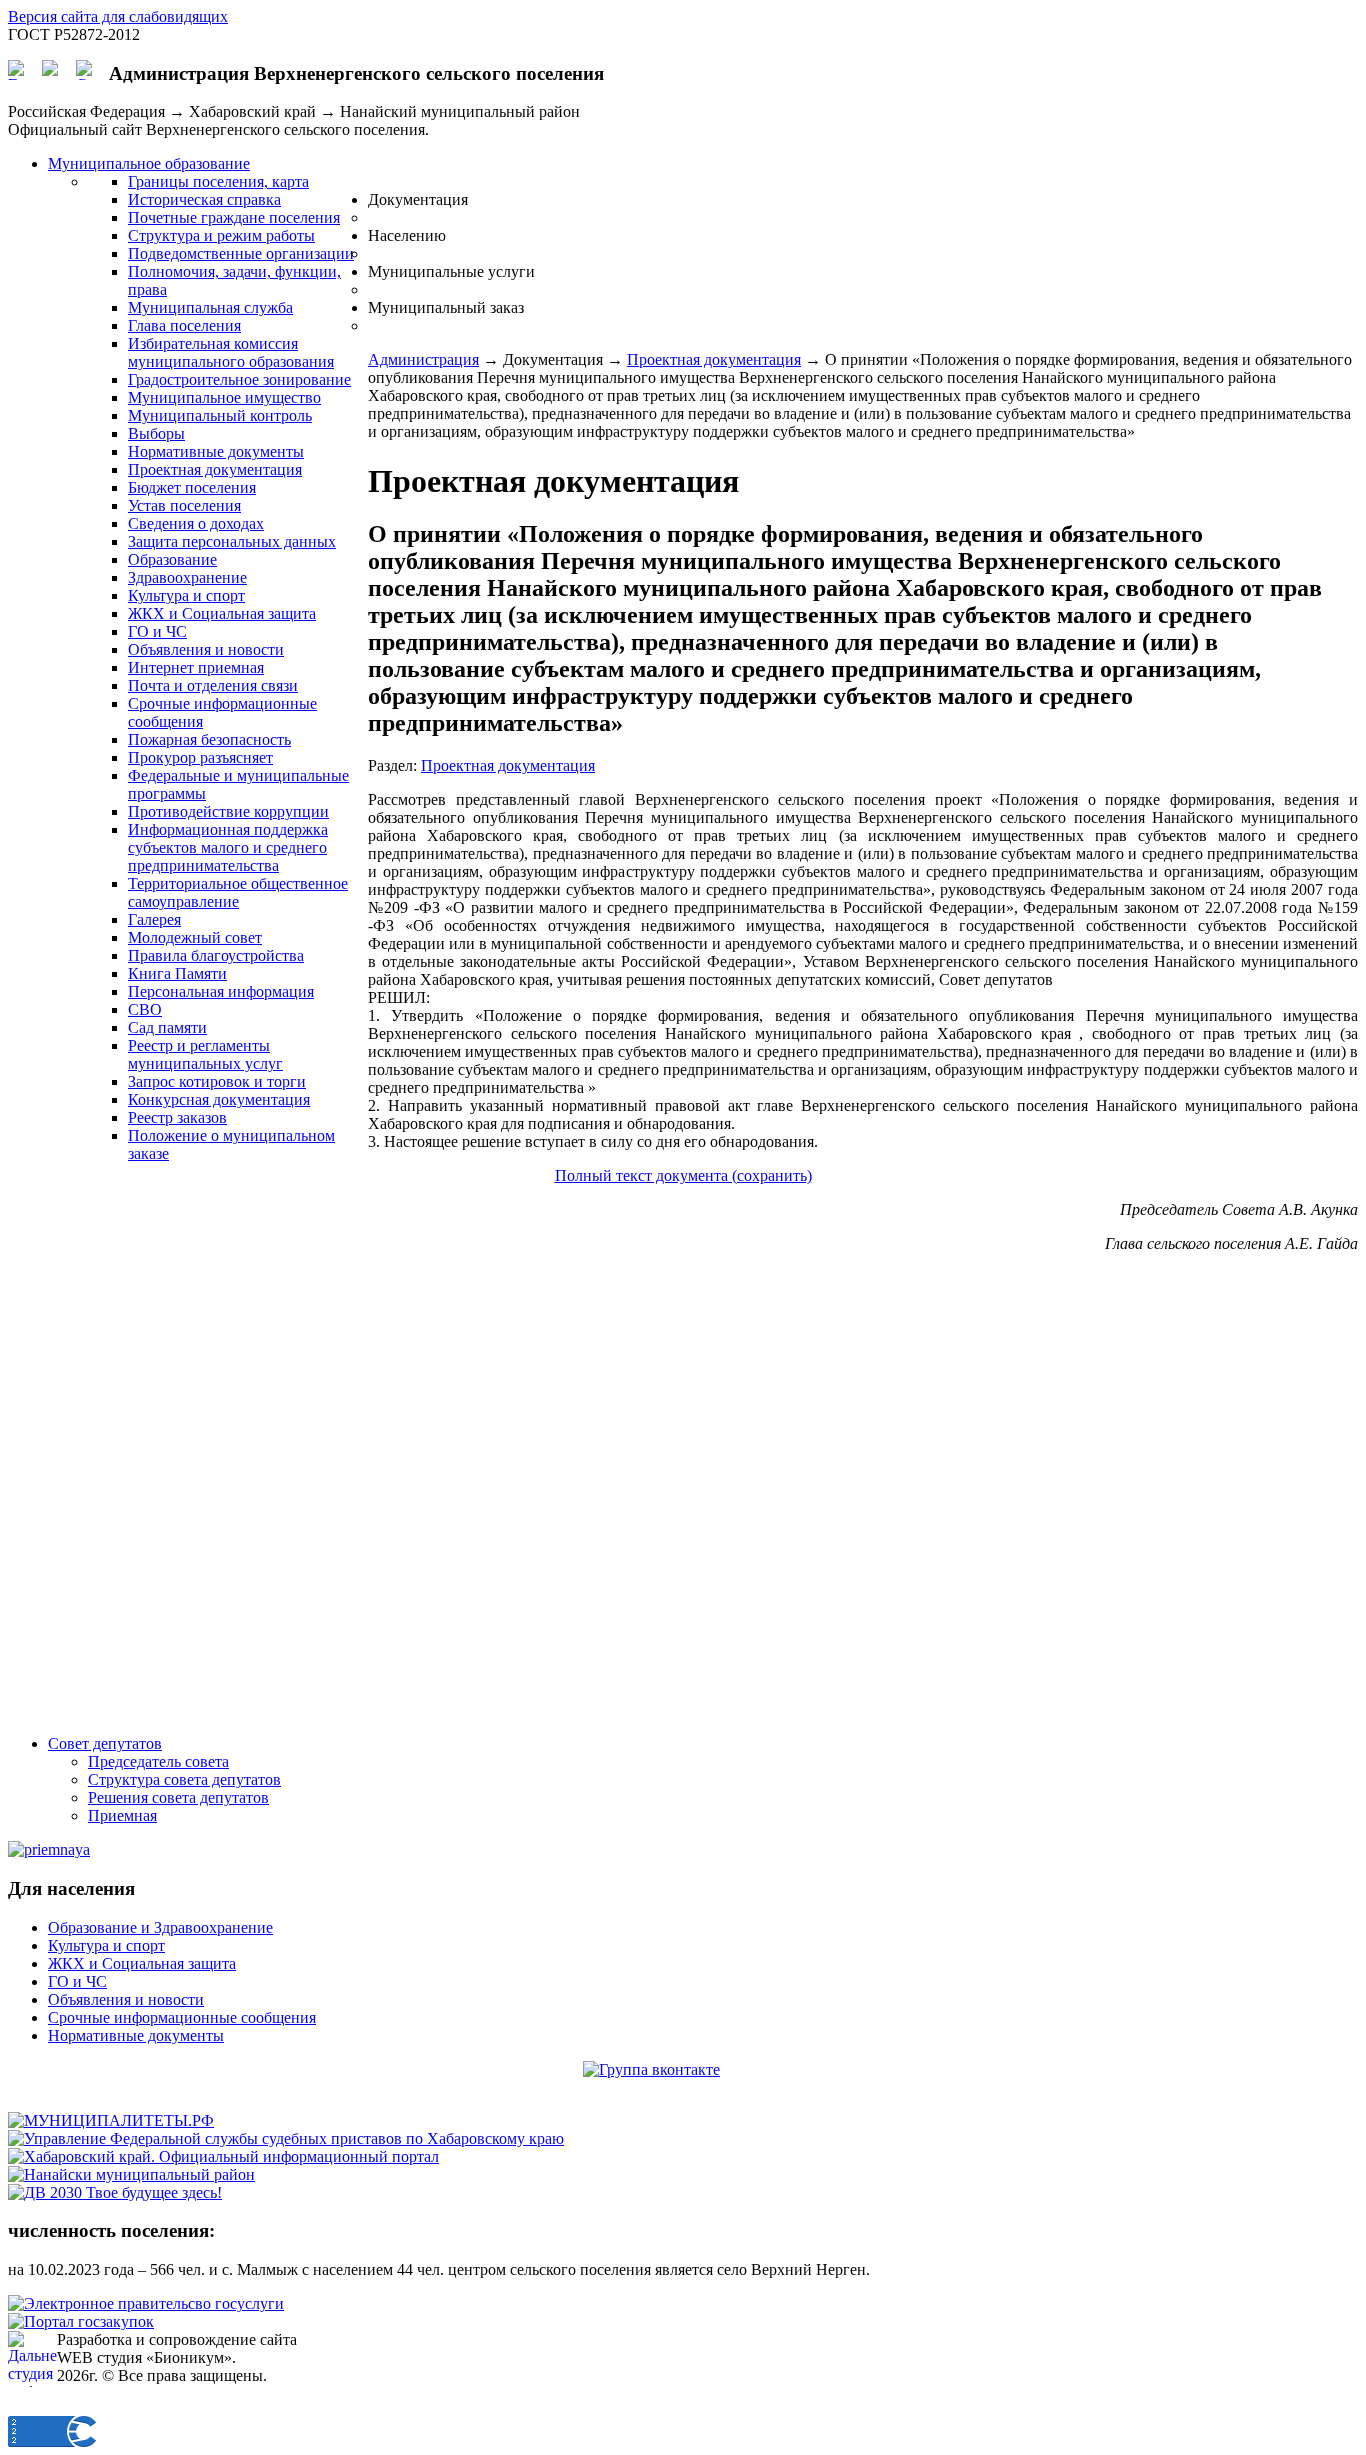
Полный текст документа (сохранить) (683, 1175)
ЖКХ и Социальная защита (142, 1963)
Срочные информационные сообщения (182, 2017)
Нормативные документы (136, 2035)
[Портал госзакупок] (81, 2321)
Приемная (122, 1815)
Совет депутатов (105, 1743)
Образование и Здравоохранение (160, 1927)
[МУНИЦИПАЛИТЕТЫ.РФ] (111, 2120)
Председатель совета (158, 1761)
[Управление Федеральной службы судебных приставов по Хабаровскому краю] (286, 2138)
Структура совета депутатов (184, 1779)
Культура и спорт (106, 1945)
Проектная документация (714, 359)
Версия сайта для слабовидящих (118, 16)
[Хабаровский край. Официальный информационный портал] (223, 2156)
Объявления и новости (126, 1999)
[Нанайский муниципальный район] (131, 2174)
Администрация (423, 359)
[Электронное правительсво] (146, 2303)
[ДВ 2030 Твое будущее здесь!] (115, 2192)
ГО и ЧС (77, 1981)
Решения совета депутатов (178, 1797)
